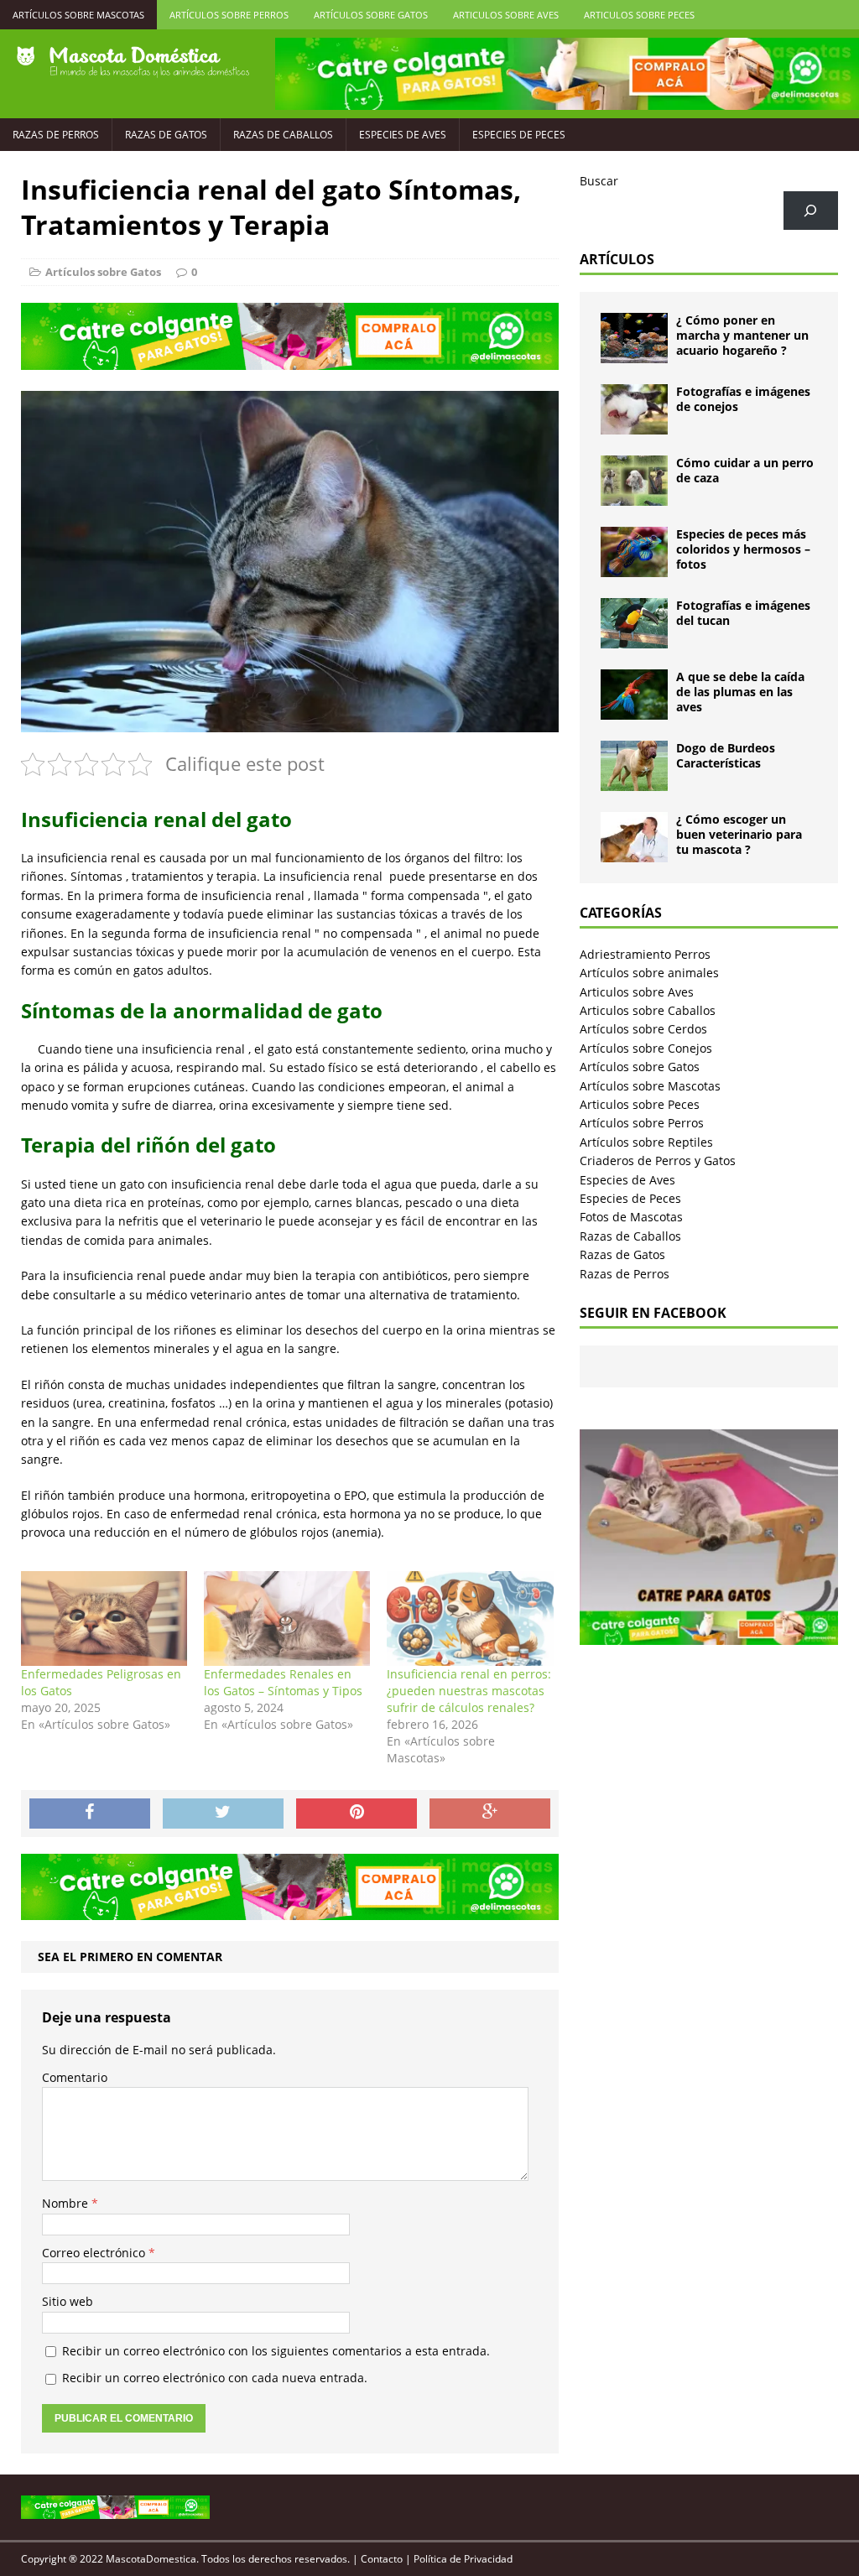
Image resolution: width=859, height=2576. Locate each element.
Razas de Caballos (283, 135)
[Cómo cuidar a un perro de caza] (634, 496)
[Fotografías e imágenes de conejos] (634, 425)
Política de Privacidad (463, 2559)
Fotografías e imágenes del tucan (743, 613)
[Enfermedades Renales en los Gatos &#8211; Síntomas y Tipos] (287, 1618)
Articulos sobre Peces (639, 15)
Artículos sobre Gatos (371, 15)
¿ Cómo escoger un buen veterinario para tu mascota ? (739, 834)
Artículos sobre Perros (229, 15)
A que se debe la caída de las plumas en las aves (740, 692)
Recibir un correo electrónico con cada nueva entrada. (215, 2378)
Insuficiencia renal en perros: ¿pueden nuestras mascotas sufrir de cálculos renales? (469, 1691)
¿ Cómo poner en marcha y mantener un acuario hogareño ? (742, 335)
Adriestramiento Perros (645, 954)
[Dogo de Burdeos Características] (634, 781)
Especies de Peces (519, 135)
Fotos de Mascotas (631, 1217)
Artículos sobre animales (649, 973)
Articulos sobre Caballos (648, 1010)
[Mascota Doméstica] (133, 62)
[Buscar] (811, 211)
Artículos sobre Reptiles (646, 1142)
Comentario (75, 2077)
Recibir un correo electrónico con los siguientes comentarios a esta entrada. (276, 2351)
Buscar (599, 181)
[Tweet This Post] (223, 1814)
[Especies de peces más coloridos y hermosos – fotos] (634, 567)
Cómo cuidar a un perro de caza (745, 470)
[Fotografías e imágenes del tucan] (634, 639)
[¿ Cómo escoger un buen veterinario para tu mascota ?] (634, 853)
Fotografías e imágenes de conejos (743, 399)
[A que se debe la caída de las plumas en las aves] (634, 710)
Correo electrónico (95, 2253)
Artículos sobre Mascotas (78, 15)
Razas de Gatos (166, 135)
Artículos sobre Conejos (646, 1048)
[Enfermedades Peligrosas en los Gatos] (104, 1618)
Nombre (67, 2203)
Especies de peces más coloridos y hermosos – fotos (743, 549)
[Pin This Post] (357, 1814)
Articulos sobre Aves (506, 15)
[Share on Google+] (490, 1814)
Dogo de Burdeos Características (726, 755)
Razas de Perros (56, 135)
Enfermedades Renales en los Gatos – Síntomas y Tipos (283, 1682)
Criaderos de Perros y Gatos (658, 1161)
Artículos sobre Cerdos (643, 1029)
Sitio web (68, 2301)
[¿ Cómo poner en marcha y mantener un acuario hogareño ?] (634, 354)
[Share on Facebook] (90, 1814)
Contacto (382, 2559)
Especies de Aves (403, 135)
